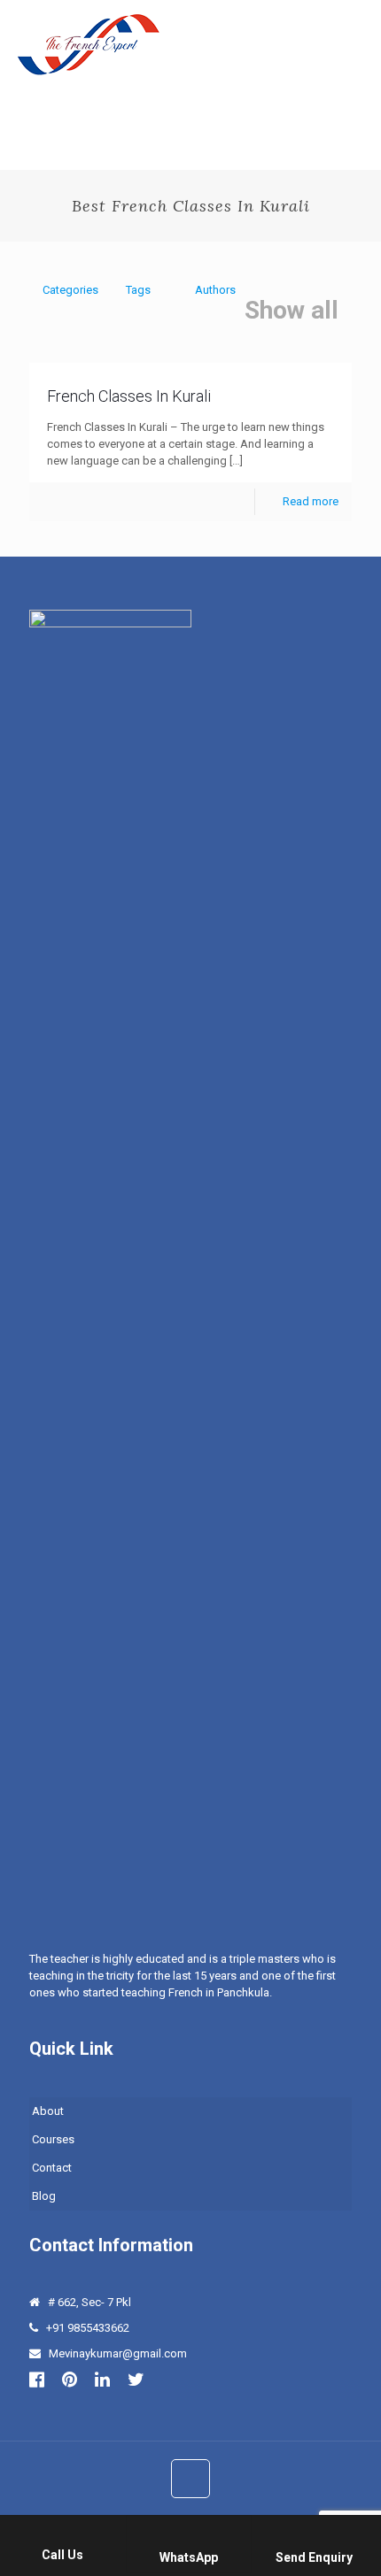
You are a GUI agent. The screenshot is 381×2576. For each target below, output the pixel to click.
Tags (138, 290)
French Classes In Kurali (129, 396)
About (48, 2111)
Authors (215, 290)
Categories (70, 290)
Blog (44, 2196)
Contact (52, 2168)
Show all (292, 311)
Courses (53, 2139)
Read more (311, 501)
